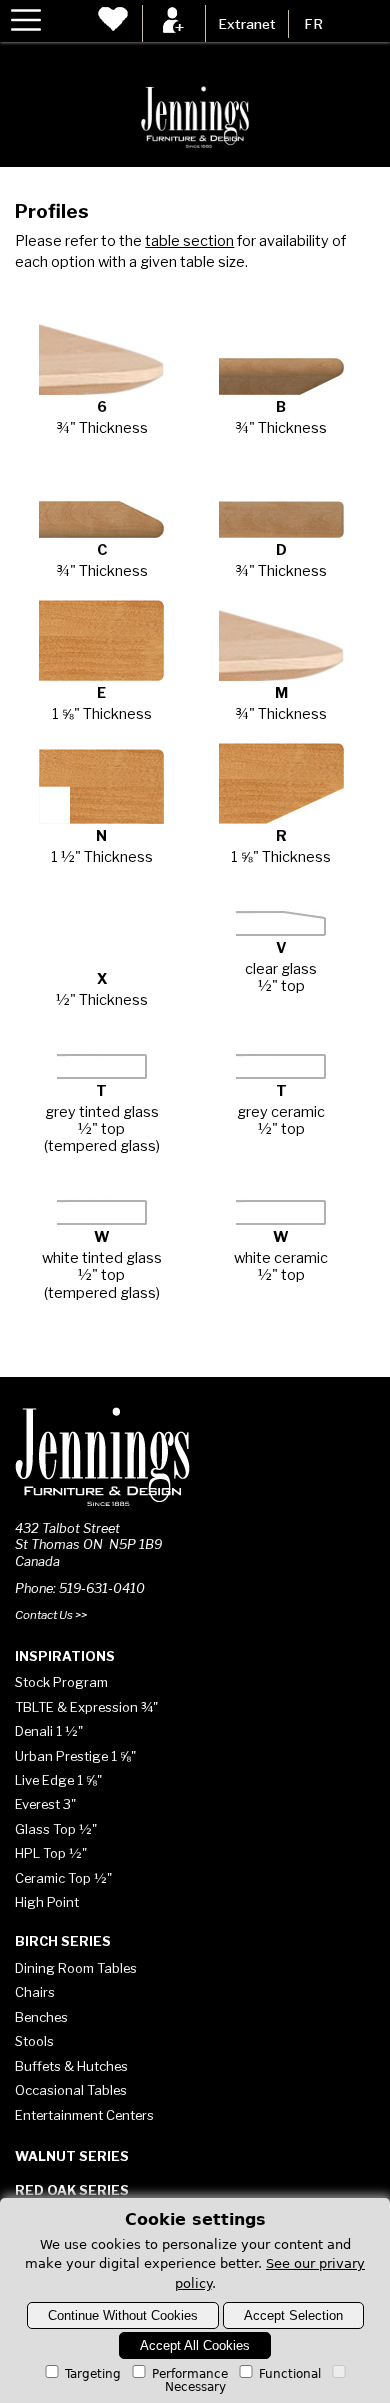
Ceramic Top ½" (63, 1878)
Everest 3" (45, 1804)
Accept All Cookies (195, 2345)
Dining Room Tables (76, 1968)
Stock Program (61, 1682)
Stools (34, 2041)
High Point (47, 1902)
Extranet (247, 24)
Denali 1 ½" (49, 1731)
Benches (41, 2017)
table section (189, 241)
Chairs (35, 1992)
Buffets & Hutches (71, 2066)
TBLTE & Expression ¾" (86, 1707)
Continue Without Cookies (123, 2315)
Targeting (93, 2374)
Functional (290, 2374)
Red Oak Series (72, 2190)
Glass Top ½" (56, 1829)
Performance (190, 2374)
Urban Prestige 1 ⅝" (75, 1756)
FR (313, 24)
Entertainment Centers (84, 2115)
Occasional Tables (71, 2090)
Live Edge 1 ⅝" (58, 1780)
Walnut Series (72, 2156)
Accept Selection (293, 2315)
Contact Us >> (51, 1615)
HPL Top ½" (51, 1853)
